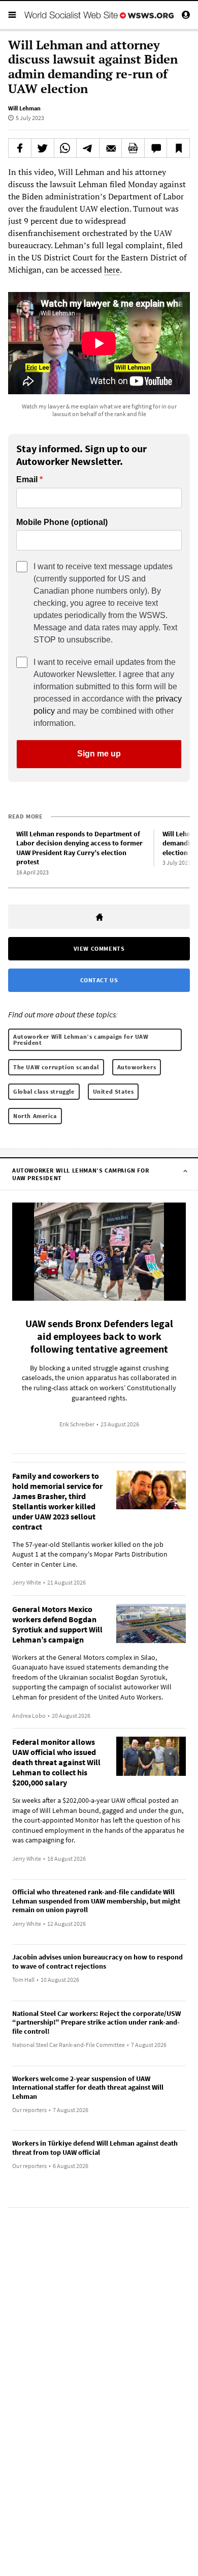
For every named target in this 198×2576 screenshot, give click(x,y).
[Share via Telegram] (88, 148)
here (112, 270)
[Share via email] (111, 148)
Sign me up (99, 754)
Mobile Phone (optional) (62, 522)
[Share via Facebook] (20, 148)
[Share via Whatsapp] (65, 148)
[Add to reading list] (178, 148)
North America (35, 1116)
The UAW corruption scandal (56, 1067)
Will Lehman (24, 108)
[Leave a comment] (156, 148)
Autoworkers (137, 1067)
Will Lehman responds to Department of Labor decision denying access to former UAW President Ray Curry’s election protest (79, 848)
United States (113, 1091)
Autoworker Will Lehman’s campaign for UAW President (81, 1040)
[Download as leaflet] (133, 148)
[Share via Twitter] (43, 148)
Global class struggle (44, 1091)
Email (27, 480)
